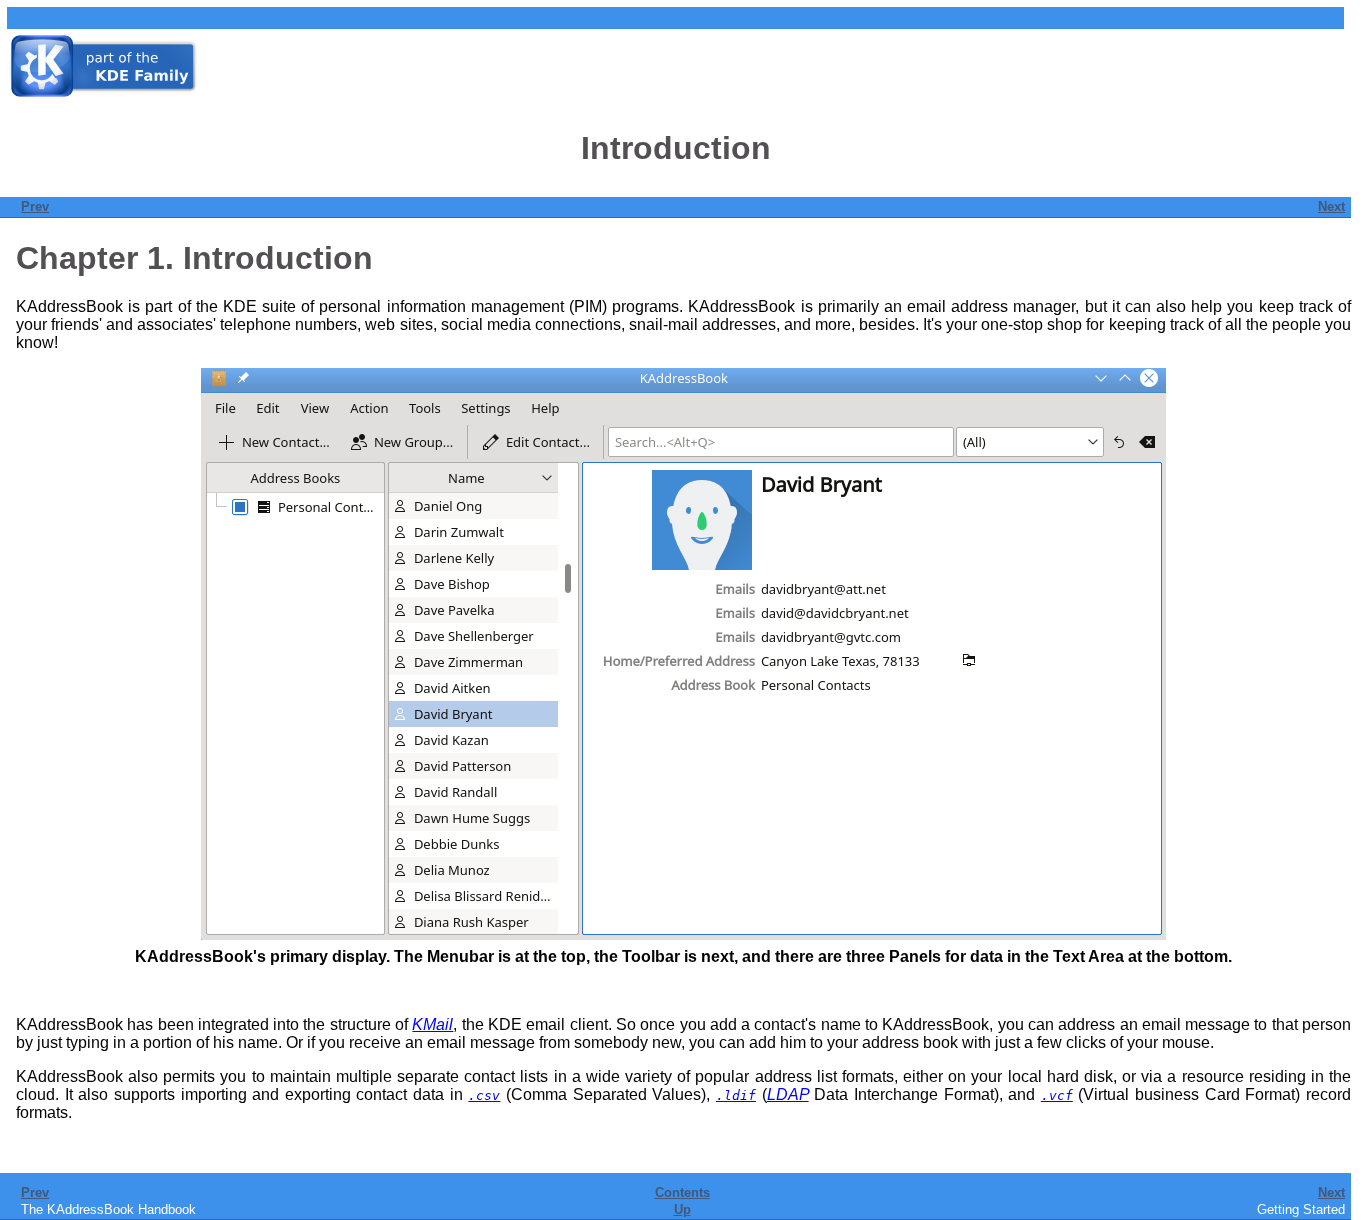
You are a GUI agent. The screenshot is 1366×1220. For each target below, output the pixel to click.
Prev (35, 206)
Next (1331, 206)
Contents (682, 1192)
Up (682, 1209)
